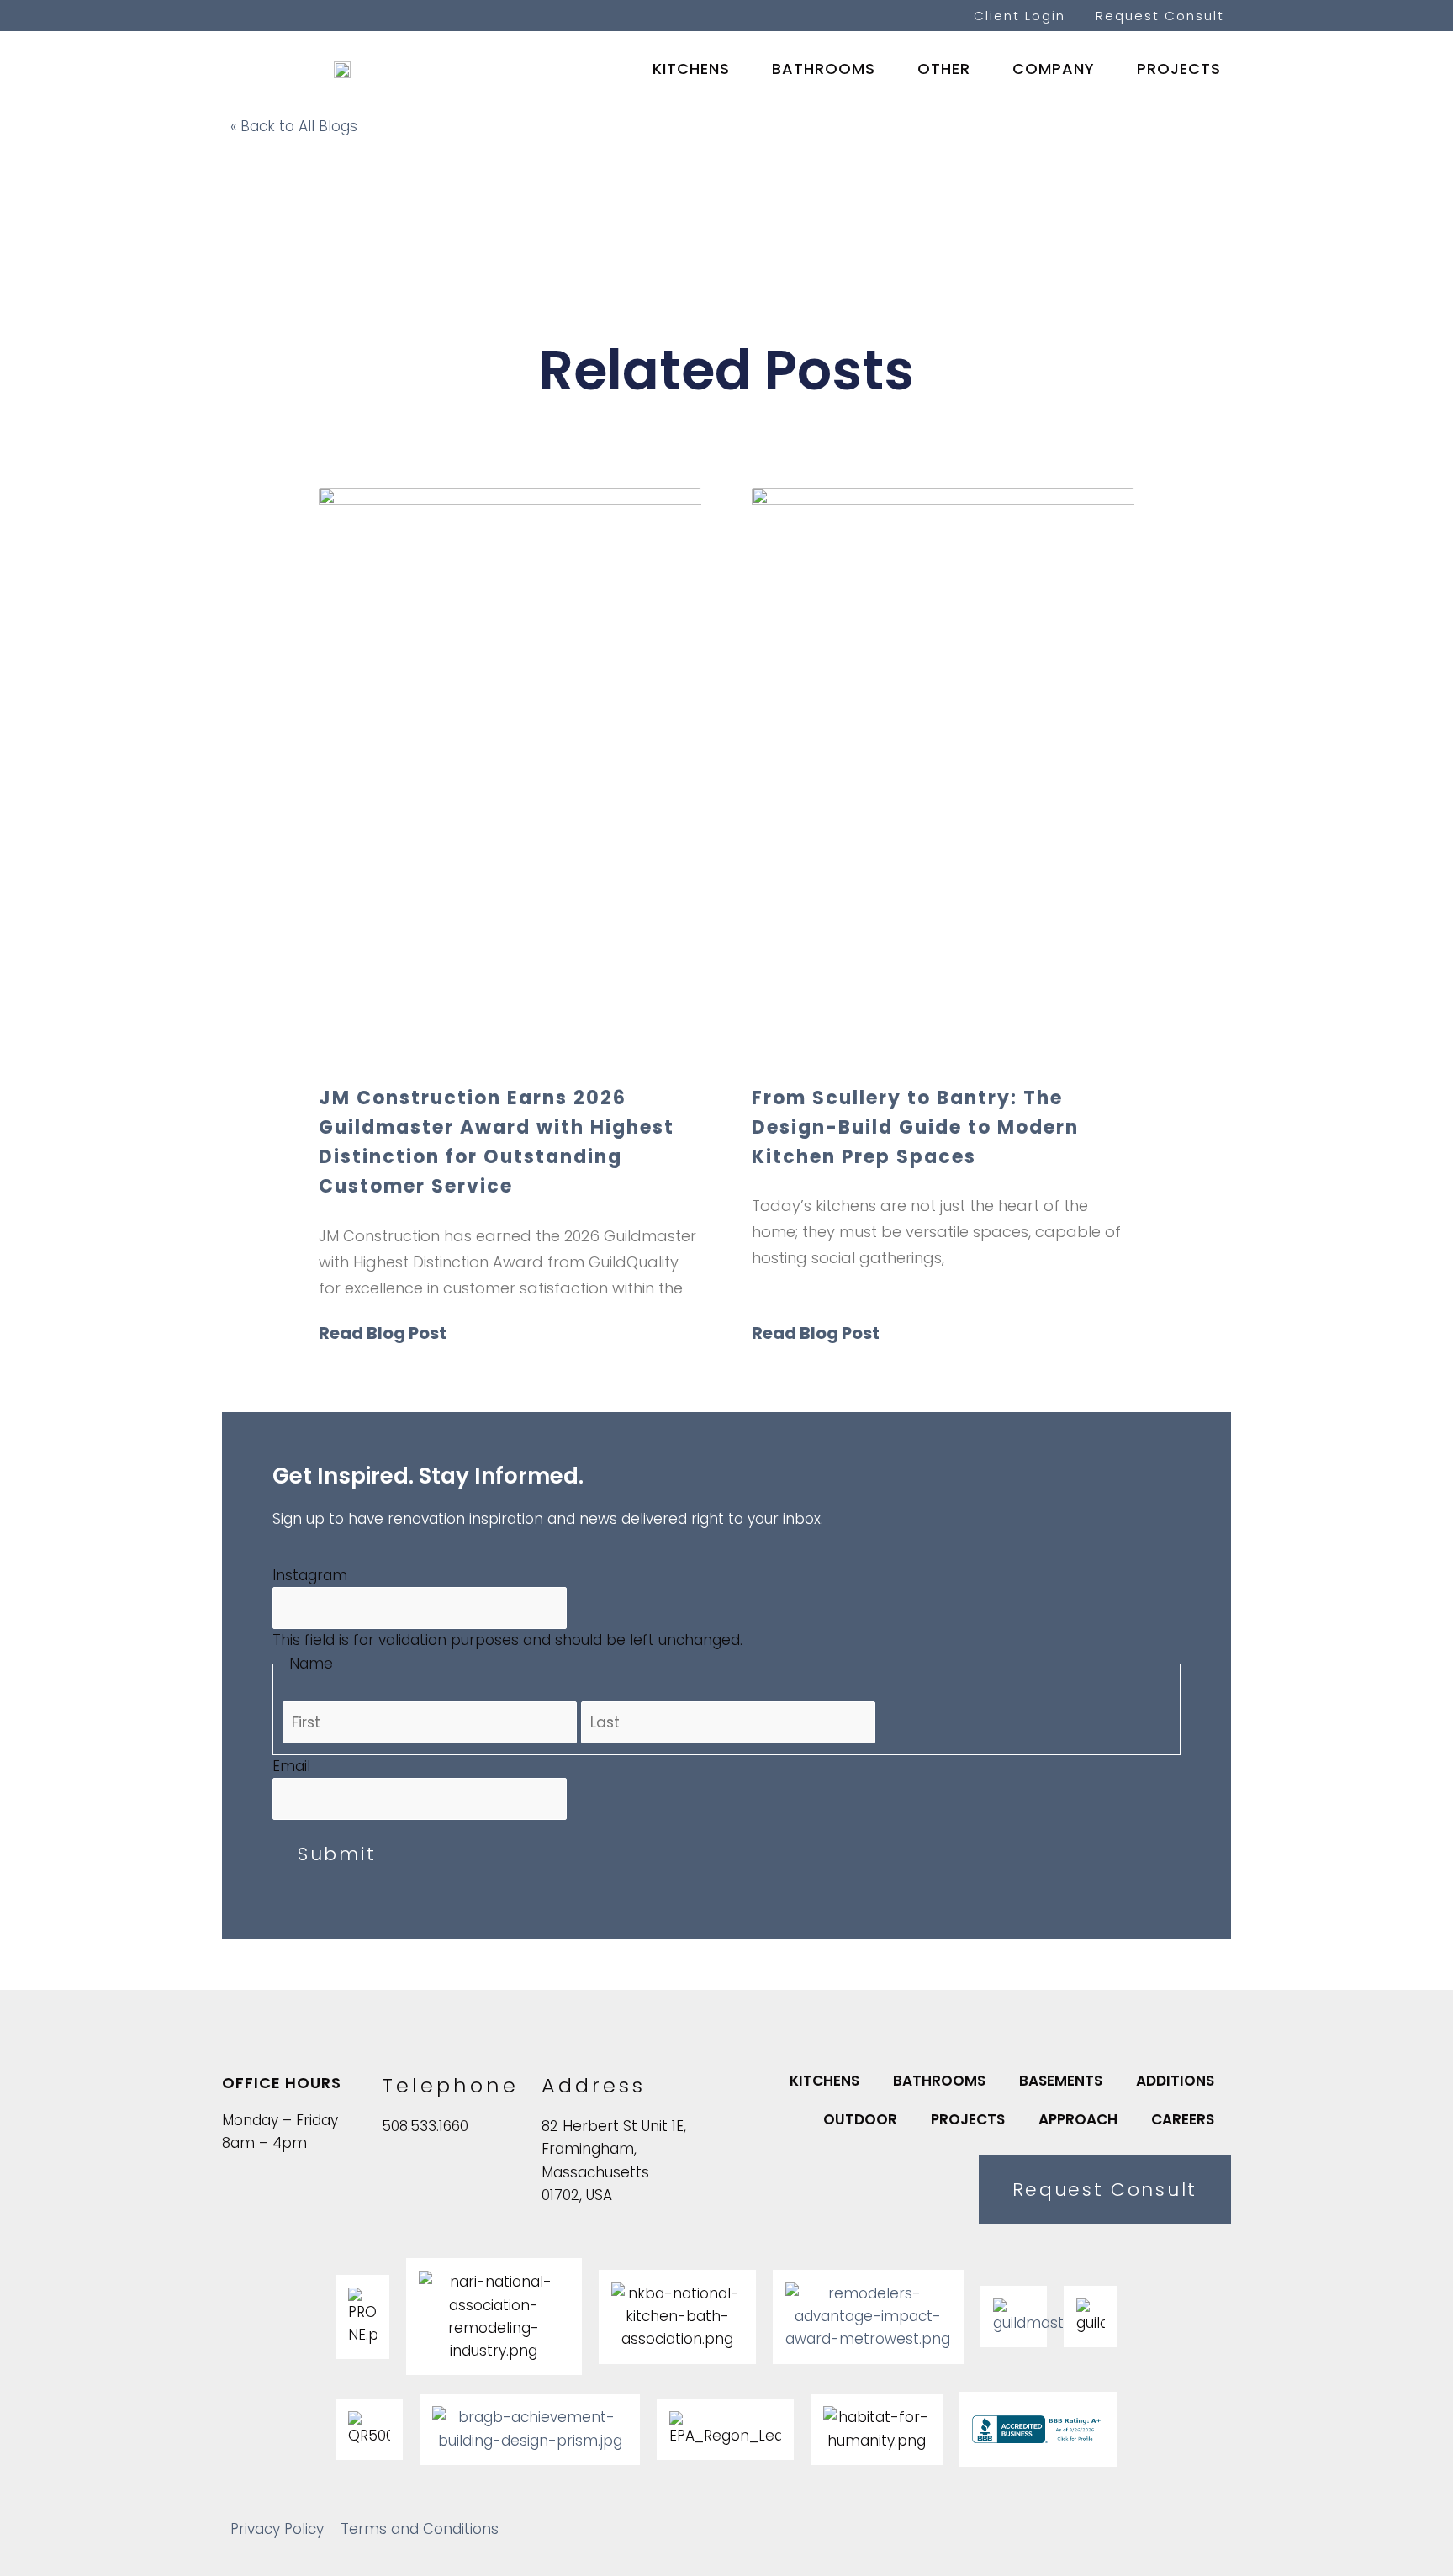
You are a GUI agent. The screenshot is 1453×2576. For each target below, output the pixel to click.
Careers (1183, 2119)
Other (944, 69)
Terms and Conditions (420, 2529)
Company (1054, 69)
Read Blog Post (383, 1333)
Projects (1179, 69)
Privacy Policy (277, 2529)
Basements (1061, 2081)
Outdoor (860, 2119)
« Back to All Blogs (294, 126)
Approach (1078, 2119)
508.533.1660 (425, 2126)
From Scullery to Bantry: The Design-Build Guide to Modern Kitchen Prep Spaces (915, 1127)
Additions (1175, 2081)
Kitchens (691, 69)
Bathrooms (824, 69)
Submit (337, 1854)
